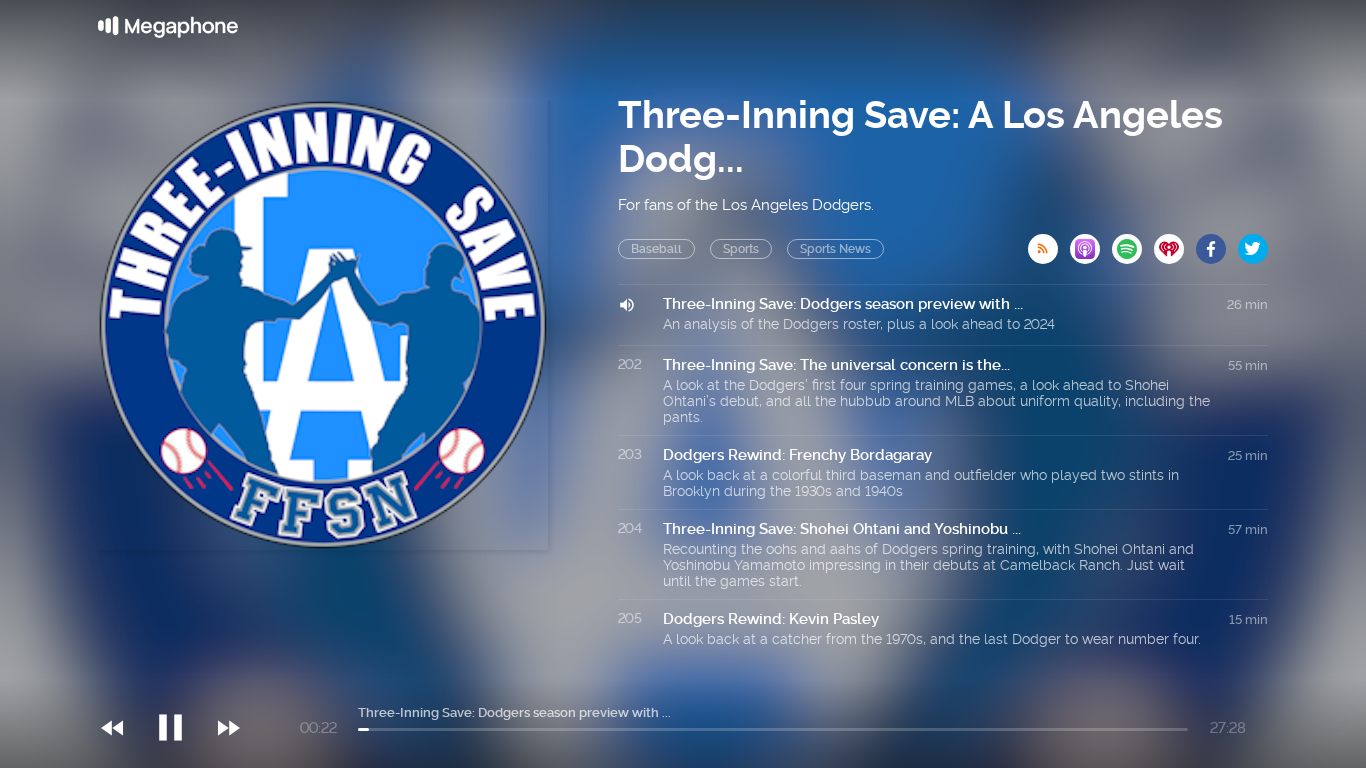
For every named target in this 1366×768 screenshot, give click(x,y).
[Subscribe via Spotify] (1133, 243)
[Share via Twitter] (1253, 243)
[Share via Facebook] (1217, 243)
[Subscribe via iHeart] (1175, 243)
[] (180, 687)
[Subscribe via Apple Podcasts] (1091, 243)
